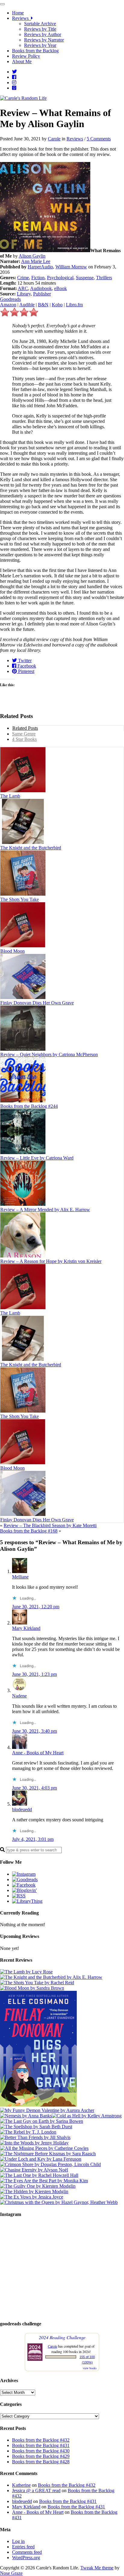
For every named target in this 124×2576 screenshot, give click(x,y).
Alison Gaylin (32, 256)
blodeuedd (22, 1809)
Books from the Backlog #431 (41, 2445)
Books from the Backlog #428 (41, 2462)
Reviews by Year (40, 45)
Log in (18, 2541)
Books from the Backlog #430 (41, 2451)
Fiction (38, 278)
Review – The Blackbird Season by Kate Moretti (50, 1525)
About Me (22, 61)
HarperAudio (40, 267)
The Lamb (10, 796)
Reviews (22, 18)
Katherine (21, 2485)
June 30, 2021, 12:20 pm (36, 1607)
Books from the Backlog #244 (29, 1106)
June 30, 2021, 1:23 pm (34, 1674)
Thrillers (104, 278)
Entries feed (23, 2547)
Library (24, 294)
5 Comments (99, 139)
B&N (43, 305)
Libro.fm (74, 305)
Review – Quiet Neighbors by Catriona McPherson (49, 1054)
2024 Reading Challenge (62, 2337)
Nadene (19, 1696)
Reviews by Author (43, 34)
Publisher (42, 294)
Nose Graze (11, 2573)
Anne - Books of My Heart (38, 1753)
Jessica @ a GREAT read (36, 2490)
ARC (23, 288)
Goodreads (10, 299)
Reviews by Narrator (44, 40)
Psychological (60, 278)
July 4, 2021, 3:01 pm (33, 1839)
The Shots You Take (20, 899)
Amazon (8, 305)
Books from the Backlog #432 (41, 2440)
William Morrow (71, 267)
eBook (60, 288)
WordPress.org (26, 2558)
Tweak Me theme (97, 2568)
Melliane (20, 1577)
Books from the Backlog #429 (41, 2456)
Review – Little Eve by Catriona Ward (37, 1158)
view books (90, 2368)
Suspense (85, 278)
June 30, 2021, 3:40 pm (34, 1731)
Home (18, 13)
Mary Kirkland (26, 1628)
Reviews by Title (40, 29)
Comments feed (27, 2552)
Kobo (57, 305)
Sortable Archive (40, 24)
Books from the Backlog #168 (29, 1531)
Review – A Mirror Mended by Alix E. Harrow (45, 1210)
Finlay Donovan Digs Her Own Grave (37, 1003)
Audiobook (41, 288)
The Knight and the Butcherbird (31, 848)
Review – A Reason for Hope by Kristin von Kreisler (51, 1261)
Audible (27, 305)
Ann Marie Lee (36, 261)
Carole (54, 139)
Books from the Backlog (35, 51)
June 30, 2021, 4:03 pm (34, 1788)
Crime (23, 278)
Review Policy (26, 56)
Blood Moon (12, 951)
